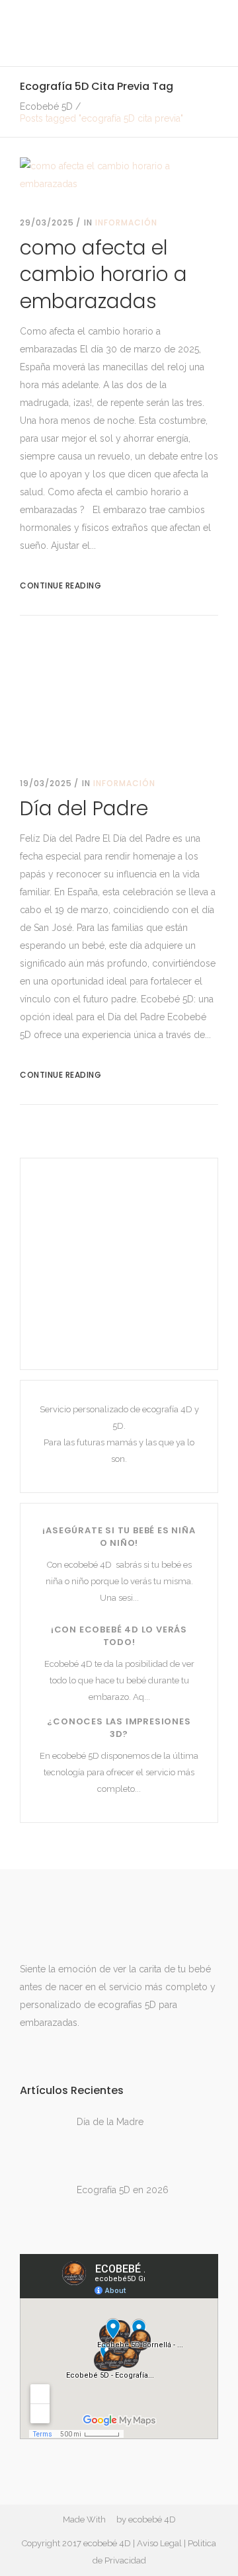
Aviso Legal (159, 2543)
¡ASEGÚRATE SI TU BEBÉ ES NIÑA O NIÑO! (119, 1537)
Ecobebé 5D (46, 106)
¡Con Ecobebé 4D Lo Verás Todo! (119, 1636)
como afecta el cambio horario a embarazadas (103, 274)
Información (126, 222)
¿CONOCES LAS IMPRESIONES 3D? (119, 1728)
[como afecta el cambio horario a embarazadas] (119, 174)
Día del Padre (84, 808)
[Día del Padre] (119, 697)
